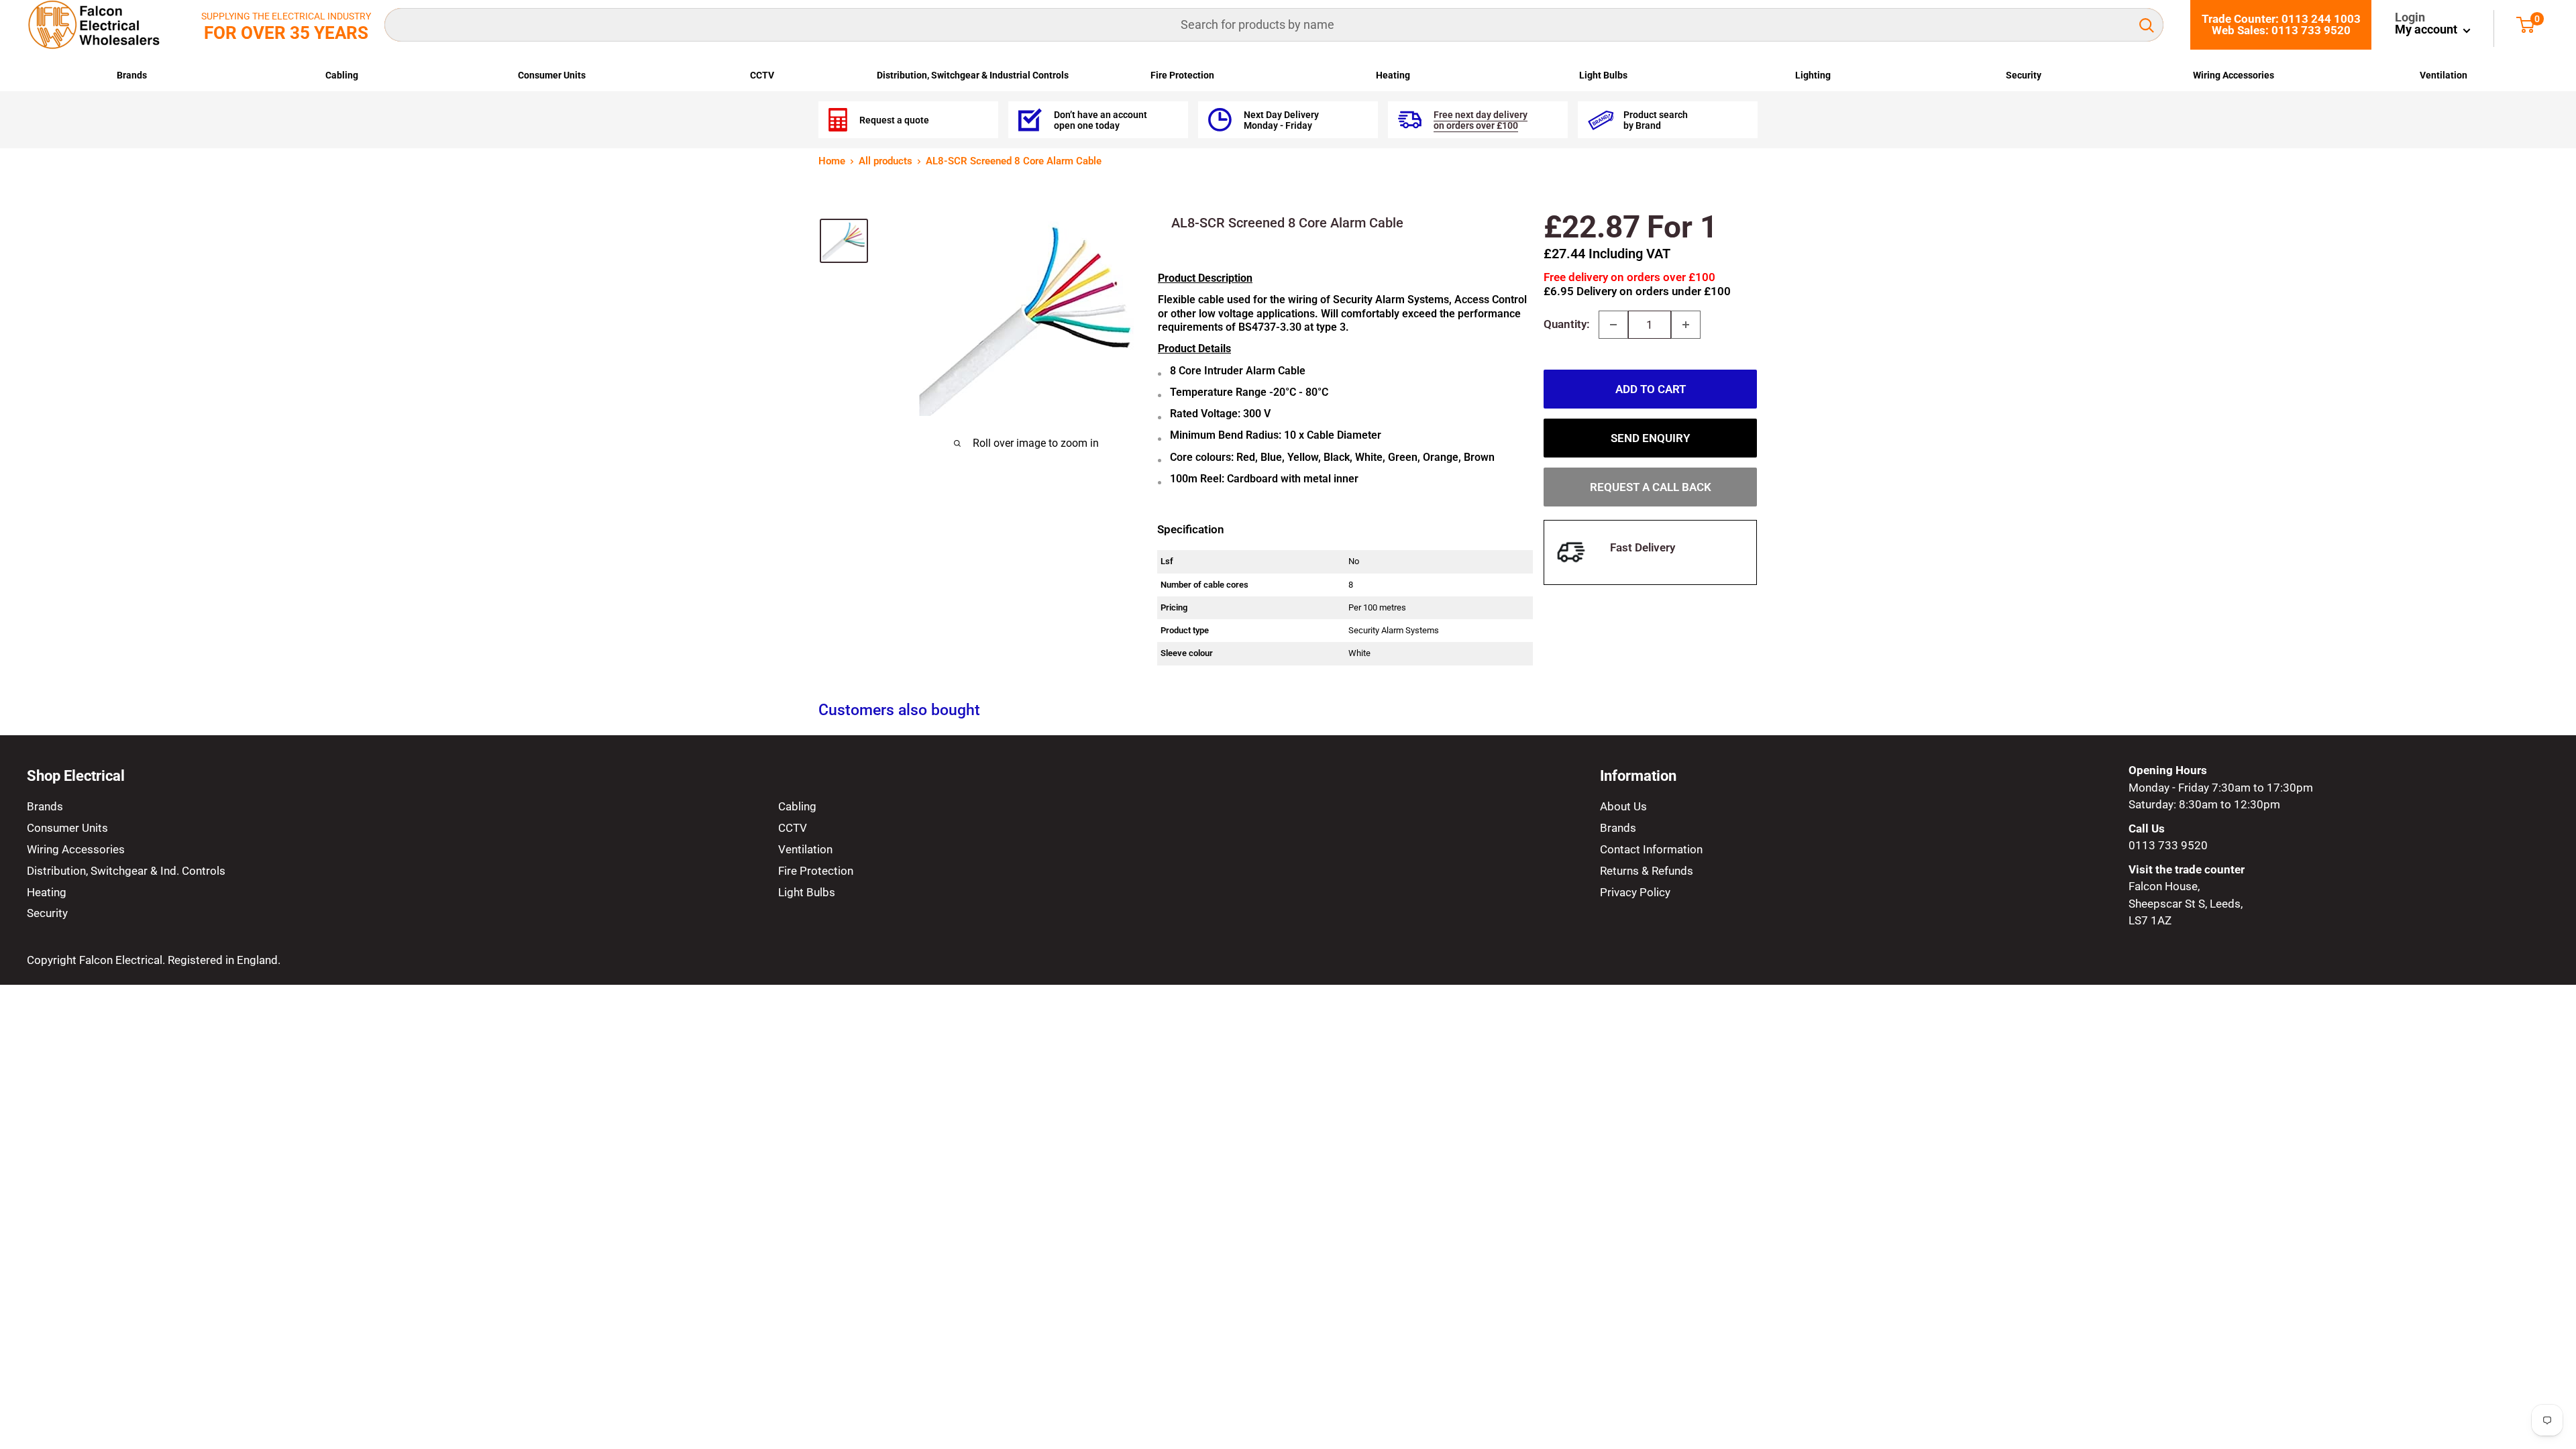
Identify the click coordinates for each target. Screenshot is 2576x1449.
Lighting (1813, 75)
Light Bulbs (1603, 75)
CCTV (762, 75)
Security (2024, 75)
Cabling (342, 75)
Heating (1393, 75)
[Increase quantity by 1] (1686, 325)
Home (832, 161)
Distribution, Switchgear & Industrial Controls (973, 75)
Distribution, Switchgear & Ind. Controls (126, 871)
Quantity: (1567, 324)
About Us (1623, 806)
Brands (132, 75)
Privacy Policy (1635, 892)
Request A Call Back (1651, 487)
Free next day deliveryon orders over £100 (1481, 120)
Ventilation (2444, 75)
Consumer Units (552, 75)
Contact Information (1651, 849)
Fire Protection (1182, 75)
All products (885, 161)
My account (2427, 29)
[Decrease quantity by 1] (1613, 325)
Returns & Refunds (1647, 871)
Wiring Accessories (2234, 75)
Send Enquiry (1650, 438)
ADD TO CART (1651, 389)
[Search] (2147, 25)
